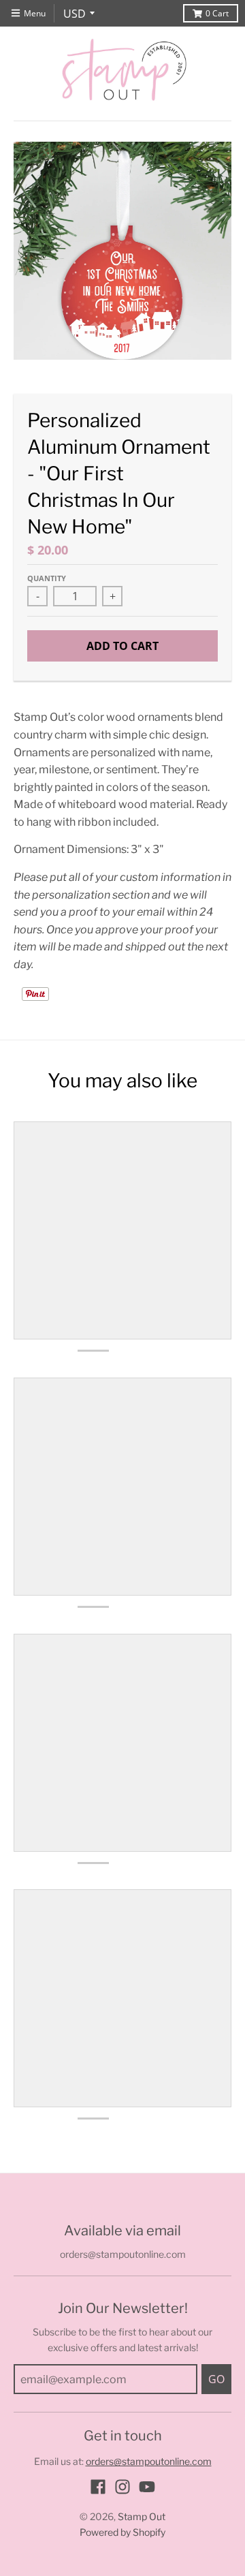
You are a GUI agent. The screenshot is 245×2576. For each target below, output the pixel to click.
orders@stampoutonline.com (149, 2461)
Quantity (47, 578)
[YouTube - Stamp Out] (147, 2487)
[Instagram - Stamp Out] (122, 2487)
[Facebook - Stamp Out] (98, 2487)
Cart (217, 13)
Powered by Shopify (122, 2532)
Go (216, 2379)
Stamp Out (142, 2516)
